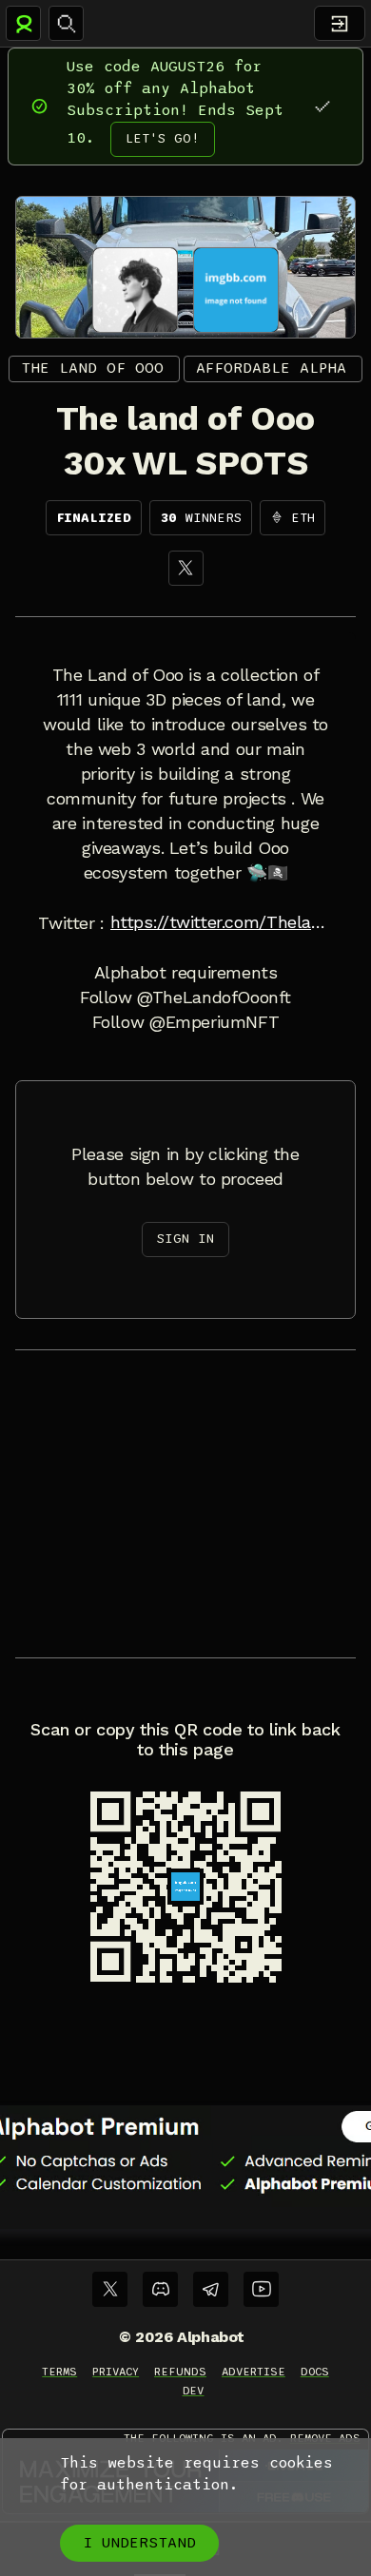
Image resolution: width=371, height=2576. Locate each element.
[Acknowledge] (322, 106)
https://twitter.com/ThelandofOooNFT (222, 922)
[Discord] (160, 2289)
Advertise (254, 2372)
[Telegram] (211, 2289)
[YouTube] (261, 2289)
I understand (139, 2543)
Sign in (185, 1239)
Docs (315, 2372)
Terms (59, 2372)
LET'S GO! (163, 138)
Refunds (180, 2372)
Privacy (116, 2372)
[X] (186, 568)
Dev (194, 2391)
